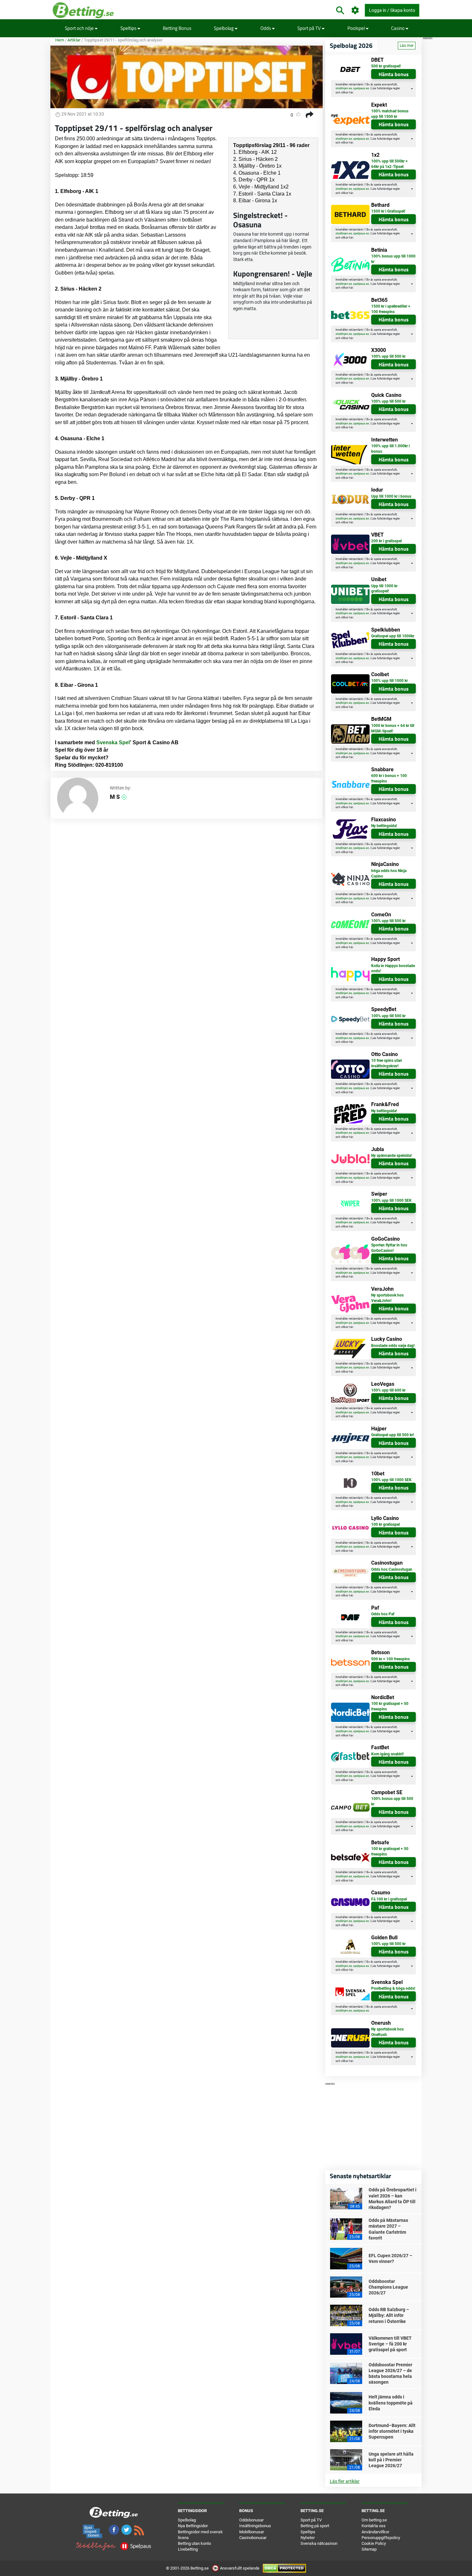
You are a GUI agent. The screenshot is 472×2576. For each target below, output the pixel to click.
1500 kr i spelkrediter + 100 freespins (391, 309)
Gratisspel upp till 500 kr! (393, 1435)
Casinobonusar (253, 2538)
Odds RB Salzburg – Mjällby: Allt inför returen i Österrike (389, 2315)
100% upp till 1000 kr (389, 681)
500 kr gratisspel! (386, 66)
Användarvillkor (375, 2532)
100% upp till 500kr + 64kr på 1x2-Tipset (389, 164)
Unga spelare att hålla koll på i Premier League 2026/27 (391, 2460)
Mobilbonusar (252, 2532)
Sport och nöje (80, 28)
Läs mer (407, 46)
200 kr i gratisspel (386, 541)
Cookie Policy (374, 2543)
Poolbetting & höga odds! (393, 1988)
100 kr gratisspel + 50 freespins (390, 1706)
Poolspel (357, 28)
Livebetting (188, 2549)
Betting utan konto (194, 2543)
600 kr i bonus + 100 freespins (389, 778)
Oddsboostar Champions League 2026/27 (388, 2287)
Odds (266, 28)
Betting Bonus (177, 28)
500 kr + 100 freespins (390, 1659)
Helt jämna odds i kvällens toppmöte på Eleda (391, 2403)
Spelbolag (224, 28)
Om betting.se (374, 2520)
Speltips (129, 28)
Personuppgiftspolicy (381, 2538)
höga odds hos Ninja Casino (389, 873)
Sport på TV (310, 28)
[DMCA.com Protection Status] (284, 2568)
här (351, 92)
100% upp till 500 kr (388, 356)
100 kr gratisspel (385, 1524)
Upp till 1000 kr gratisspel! (384, 589)
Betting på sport (315, 2526)
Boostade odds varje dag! (393, 1346)
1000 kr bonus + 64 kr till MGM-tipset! (393, 728)
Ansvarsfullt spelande (240, 2568)
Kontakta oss (374, 2526)
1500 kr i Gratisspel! (388, 211)
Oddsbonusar (251, 2520)
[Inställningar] (355, 10)
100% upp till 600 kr (388, 1390)
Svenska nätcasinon (319, 2543)
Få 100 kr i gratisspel (389, 1899)
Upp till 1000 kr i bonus (391, 496)
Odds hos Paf (383, 1614)
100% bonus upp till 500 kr (392, 1801)
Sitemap (369, 2549)
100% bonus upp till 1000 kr (393, 259)
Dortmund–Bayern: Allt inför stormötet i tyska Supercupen (392, 2431)
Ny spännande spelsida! (391, 1156)
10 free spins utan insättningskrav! (387, 1063)
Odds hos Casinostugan (392, 1569)
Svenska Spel (113, 742)
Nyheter (308, 2538)
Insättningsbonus (255, 2526)
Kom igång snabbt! (387, 1754)
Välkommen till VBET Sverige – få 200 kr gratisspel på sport (390, 2344)
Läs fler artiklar (345, 2481)
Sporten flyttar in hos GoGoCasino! (389, 1248)
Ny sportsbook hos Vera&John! (387, 1298)
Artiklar (74, 40)
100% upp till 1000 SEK (391, 1201)
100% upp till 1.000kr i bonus (390, 449)
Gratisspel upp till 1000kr (393, 636)
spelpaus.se (361, 88)
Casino (398, 28)
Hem (60, 40)
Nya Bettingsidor (193, 2526)
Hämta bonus (394, 74)
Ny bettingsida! (384, 826)
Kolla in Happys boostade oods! (393, 969)
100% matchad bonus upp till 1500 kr (390, 114)
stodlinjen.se (344, 88)
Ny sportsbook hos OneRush (387, 2032)
